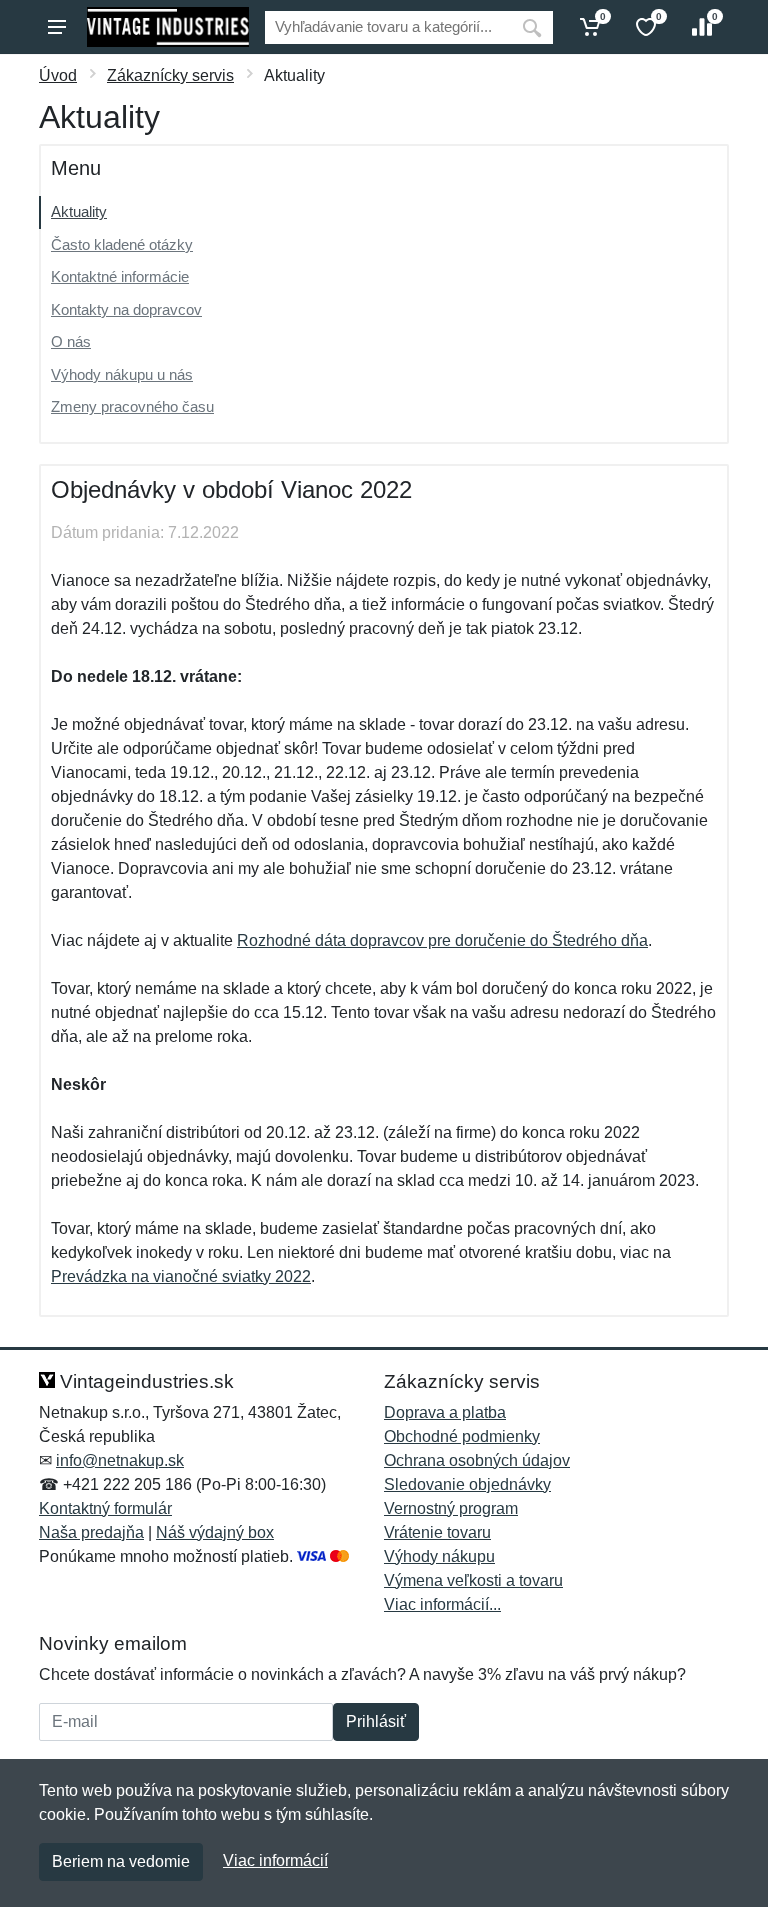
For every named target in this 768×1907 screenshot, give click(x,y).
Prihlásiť (376, 1721)
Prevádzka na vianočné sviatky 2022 (181, 1276)
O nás (71, 341)
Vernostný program (451, 1508)
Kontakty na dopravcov (126, 309)
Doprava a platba (445, 1412)
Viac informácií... (442, 1604)
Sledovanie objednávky (467, 1484)
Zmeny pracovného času (132, 406)
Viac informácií (275, 1860)
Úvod (58, 75)
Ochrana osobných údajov (477, 1460)
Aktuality (79, 211)
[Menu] (57, 27)
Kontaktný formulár (105, 1508)
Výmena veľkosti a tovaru (473, 1580)
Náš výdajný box (215, 1532)
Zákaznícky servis (170, 75)
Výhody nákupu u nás (122, 374)
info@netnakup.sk (120, 1460)
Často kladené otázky (122, 244)
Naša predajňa (91, 1532)
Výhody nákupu (439, 1556)
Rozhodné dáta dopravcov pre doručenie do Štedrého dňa (442, 940)
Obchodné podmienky (462, 1436)
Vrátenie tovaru (437, 1532)
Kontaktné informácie (120, 276)
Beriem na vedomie (121, 1861)
